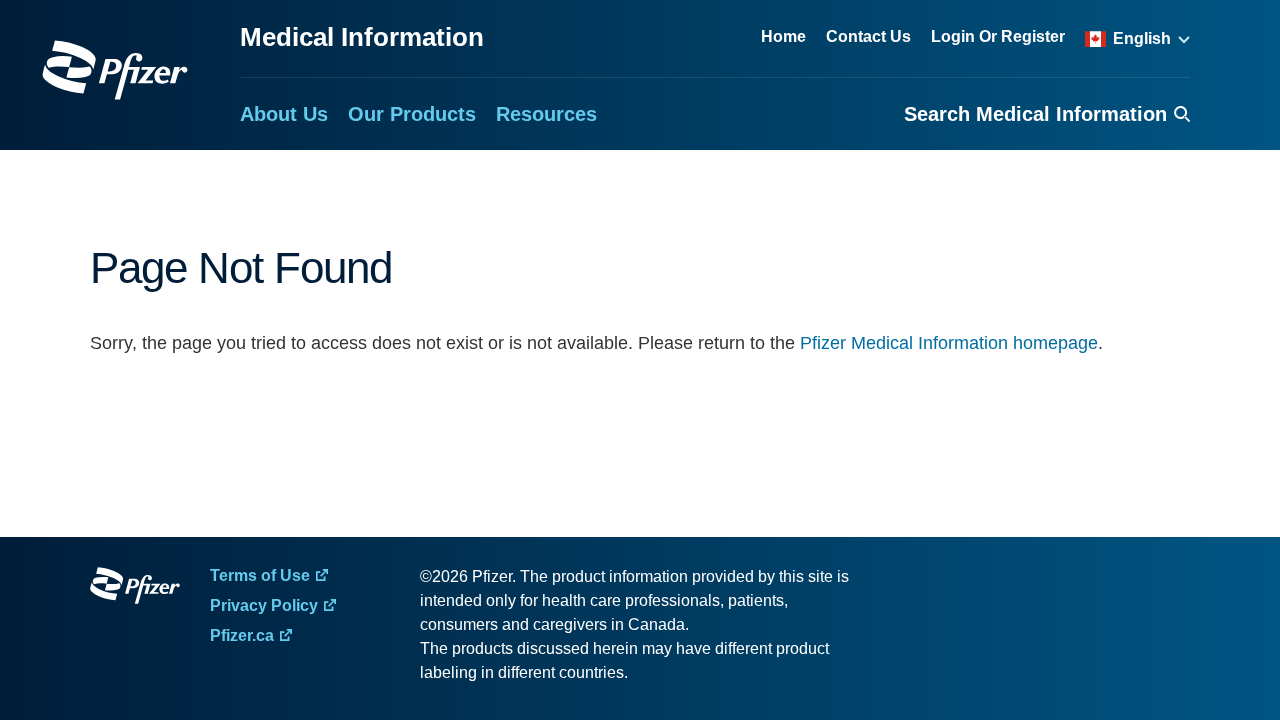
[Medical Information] (115, 70)
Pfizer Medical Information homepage (949, 343)
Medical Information (362, 37)
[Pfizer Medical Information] (135, 589)
